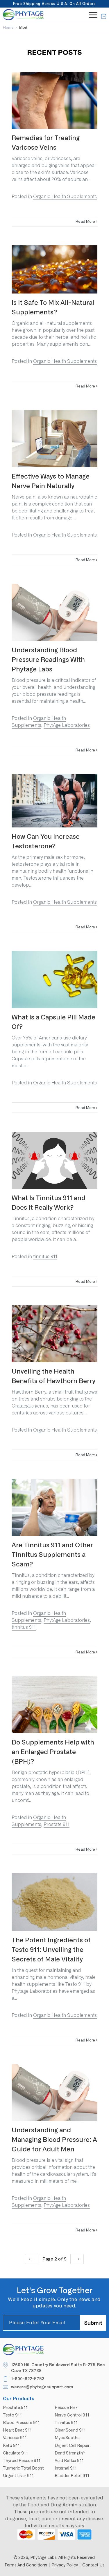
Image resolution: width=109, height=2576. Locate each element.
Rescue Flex (66, 2407)
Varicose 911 (15, 2438)
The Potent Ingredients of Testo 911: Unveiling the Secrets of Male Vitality (51, 1950)
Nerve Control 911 (72, 2415)
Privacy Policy (65, 2565)
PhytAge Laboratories (67, 725)
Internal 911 (66, 2468)
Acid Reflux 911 (69, 2461)
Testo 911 (12, 2415)
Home (8, 27)
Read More (86, 221)
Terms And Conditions (26, 2565)
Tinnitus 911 (66, 2423)
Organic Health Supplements (65, 196)
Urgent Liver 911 (18, 2476)
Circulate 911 (15, 2453)
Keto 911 (11, 2445)
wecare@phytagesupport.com (42, 2387)
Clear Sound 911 (70, 2430)
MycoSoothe (67, 2438)
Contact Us (93, 2565)
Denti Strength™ (70, 2453)
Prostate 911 (57, 1824)
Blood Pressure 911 (21, 2423)
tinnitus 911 (45, 1257)
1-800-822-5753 (28, 2379)
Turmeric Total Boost (23, 2468)
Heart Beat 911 (17, 2430)
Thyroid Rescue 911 (22, 2461)
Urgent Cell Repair (72, 2445)
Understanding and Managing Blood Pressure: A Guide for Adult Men (54, 2140)
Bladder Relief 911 (72, 2476)
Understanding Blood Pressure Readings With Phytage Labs (48, 660)
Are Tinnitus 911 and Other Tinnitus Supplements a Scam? (52, 1555)
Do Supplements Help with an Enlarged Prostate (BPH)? (53, 1752)
